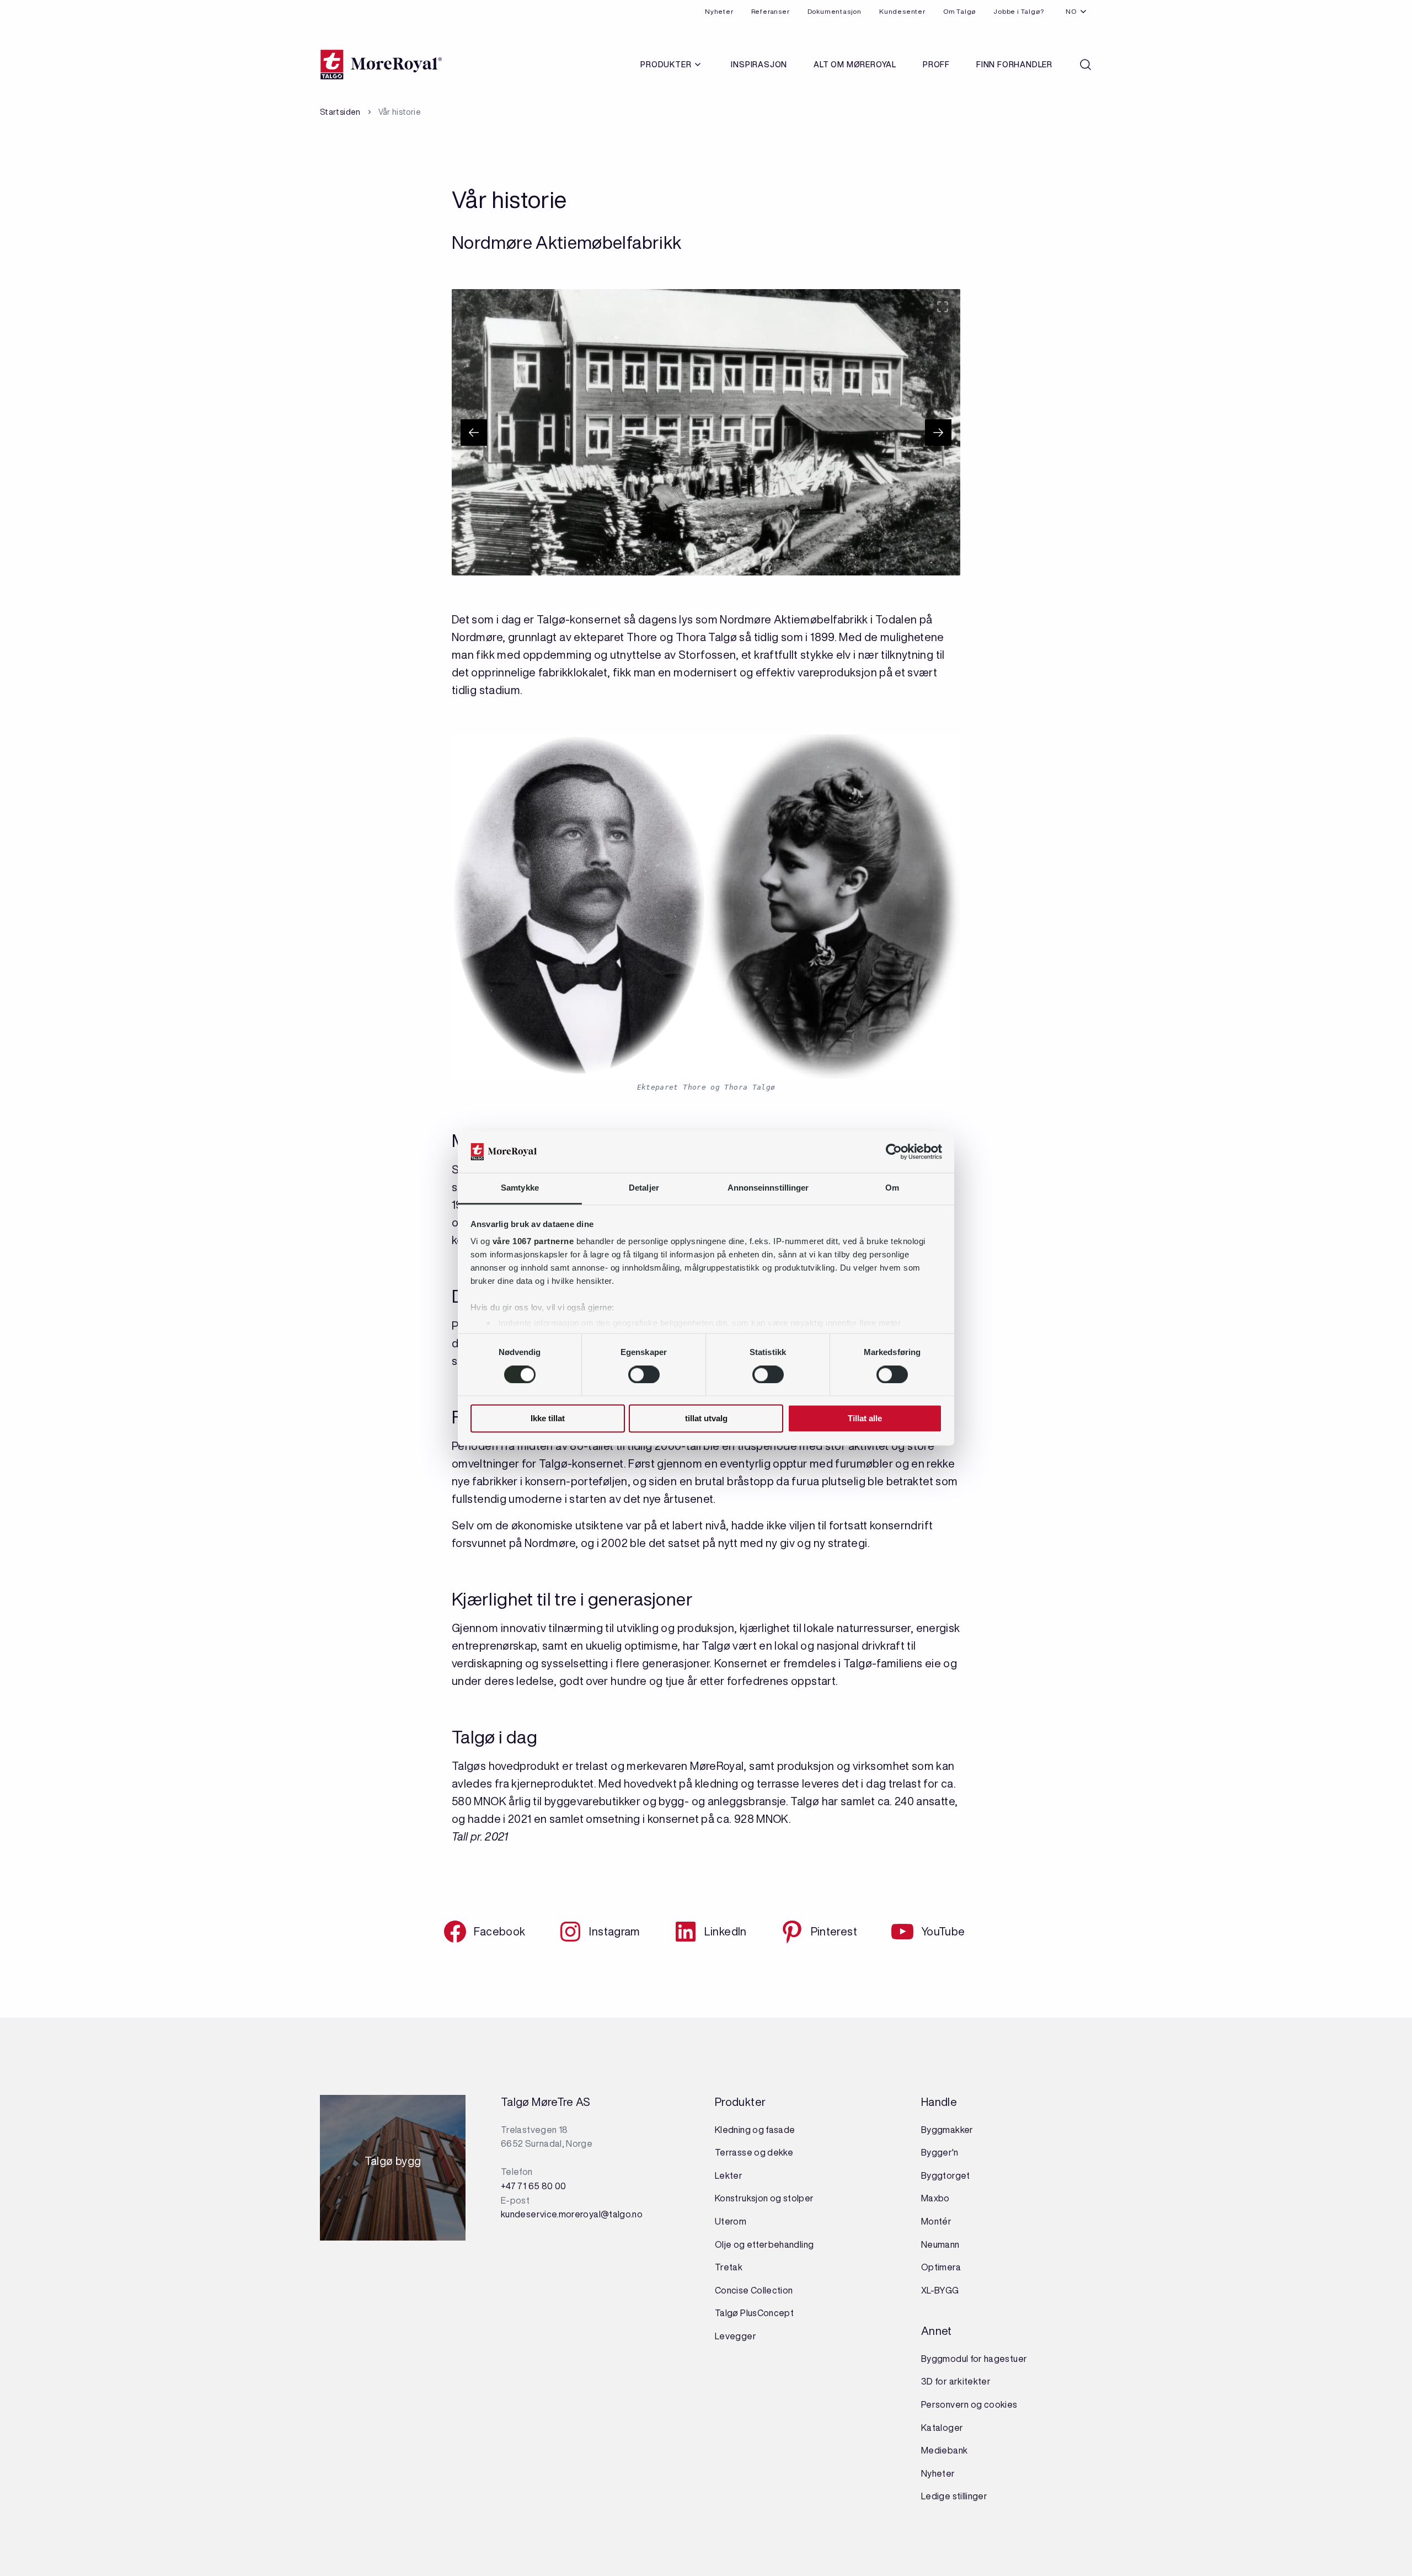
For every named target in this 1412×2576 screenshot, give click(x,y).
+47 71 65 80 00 (533, 2186)
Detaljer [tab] (644, 1188)
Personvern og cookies (969, 2404)
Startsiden (340, 112)
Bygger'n (940, 2152)
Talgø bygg (393, 2164)
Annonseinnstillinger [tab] (768, 1188)
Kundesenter (902, 11)
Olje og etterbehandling (764, 2244)
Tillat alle (865, 1419)
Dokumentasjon (835, 11)
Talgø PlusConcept (754, 2313)
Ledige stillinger (954, 2496)
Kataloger (942, 2428)
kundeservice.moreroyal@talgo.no (572, 2214)
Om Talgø (959, 11)
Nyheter (719, 11)
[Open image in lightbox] (943, 307)
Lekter (729, 2175)
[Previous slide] (474, 433)
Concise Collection (754, 2290)
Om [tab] (892, 1188)
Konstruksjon (742, 2198)
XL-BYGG (940, 2290)
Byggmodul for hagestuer (974, 2359)
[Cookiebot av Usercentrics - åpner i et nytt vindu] (894, 1151)
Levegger (736, 2336)
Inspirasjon (759, 65)
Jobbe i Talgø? (1018, 11)
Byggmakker (947, 2130)
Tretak (729, 2267)
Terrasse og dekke (754, 2152)
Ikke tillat (548, 1419)
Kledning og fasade (755, 2130)
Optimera (941, 2267)
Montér (936, 2221)
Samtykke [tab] (520, 1188)
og (776, 2198)
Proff (936, 65)
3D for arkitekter (956, 2381)
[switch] (644, 1374)
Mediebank (944, 2450)
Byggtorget (946, 2175)
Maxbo (935, 2198)
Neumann (940, 2244)
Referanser (771, 11)
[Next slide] (938, 433)
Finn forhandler (1014, 65)
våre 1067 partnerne (533, 1242)
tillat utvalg (706, 1419)
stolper (797, 2198)
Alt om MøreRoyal (855, 65)
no (1071, 11)
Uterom (731, 2221)
